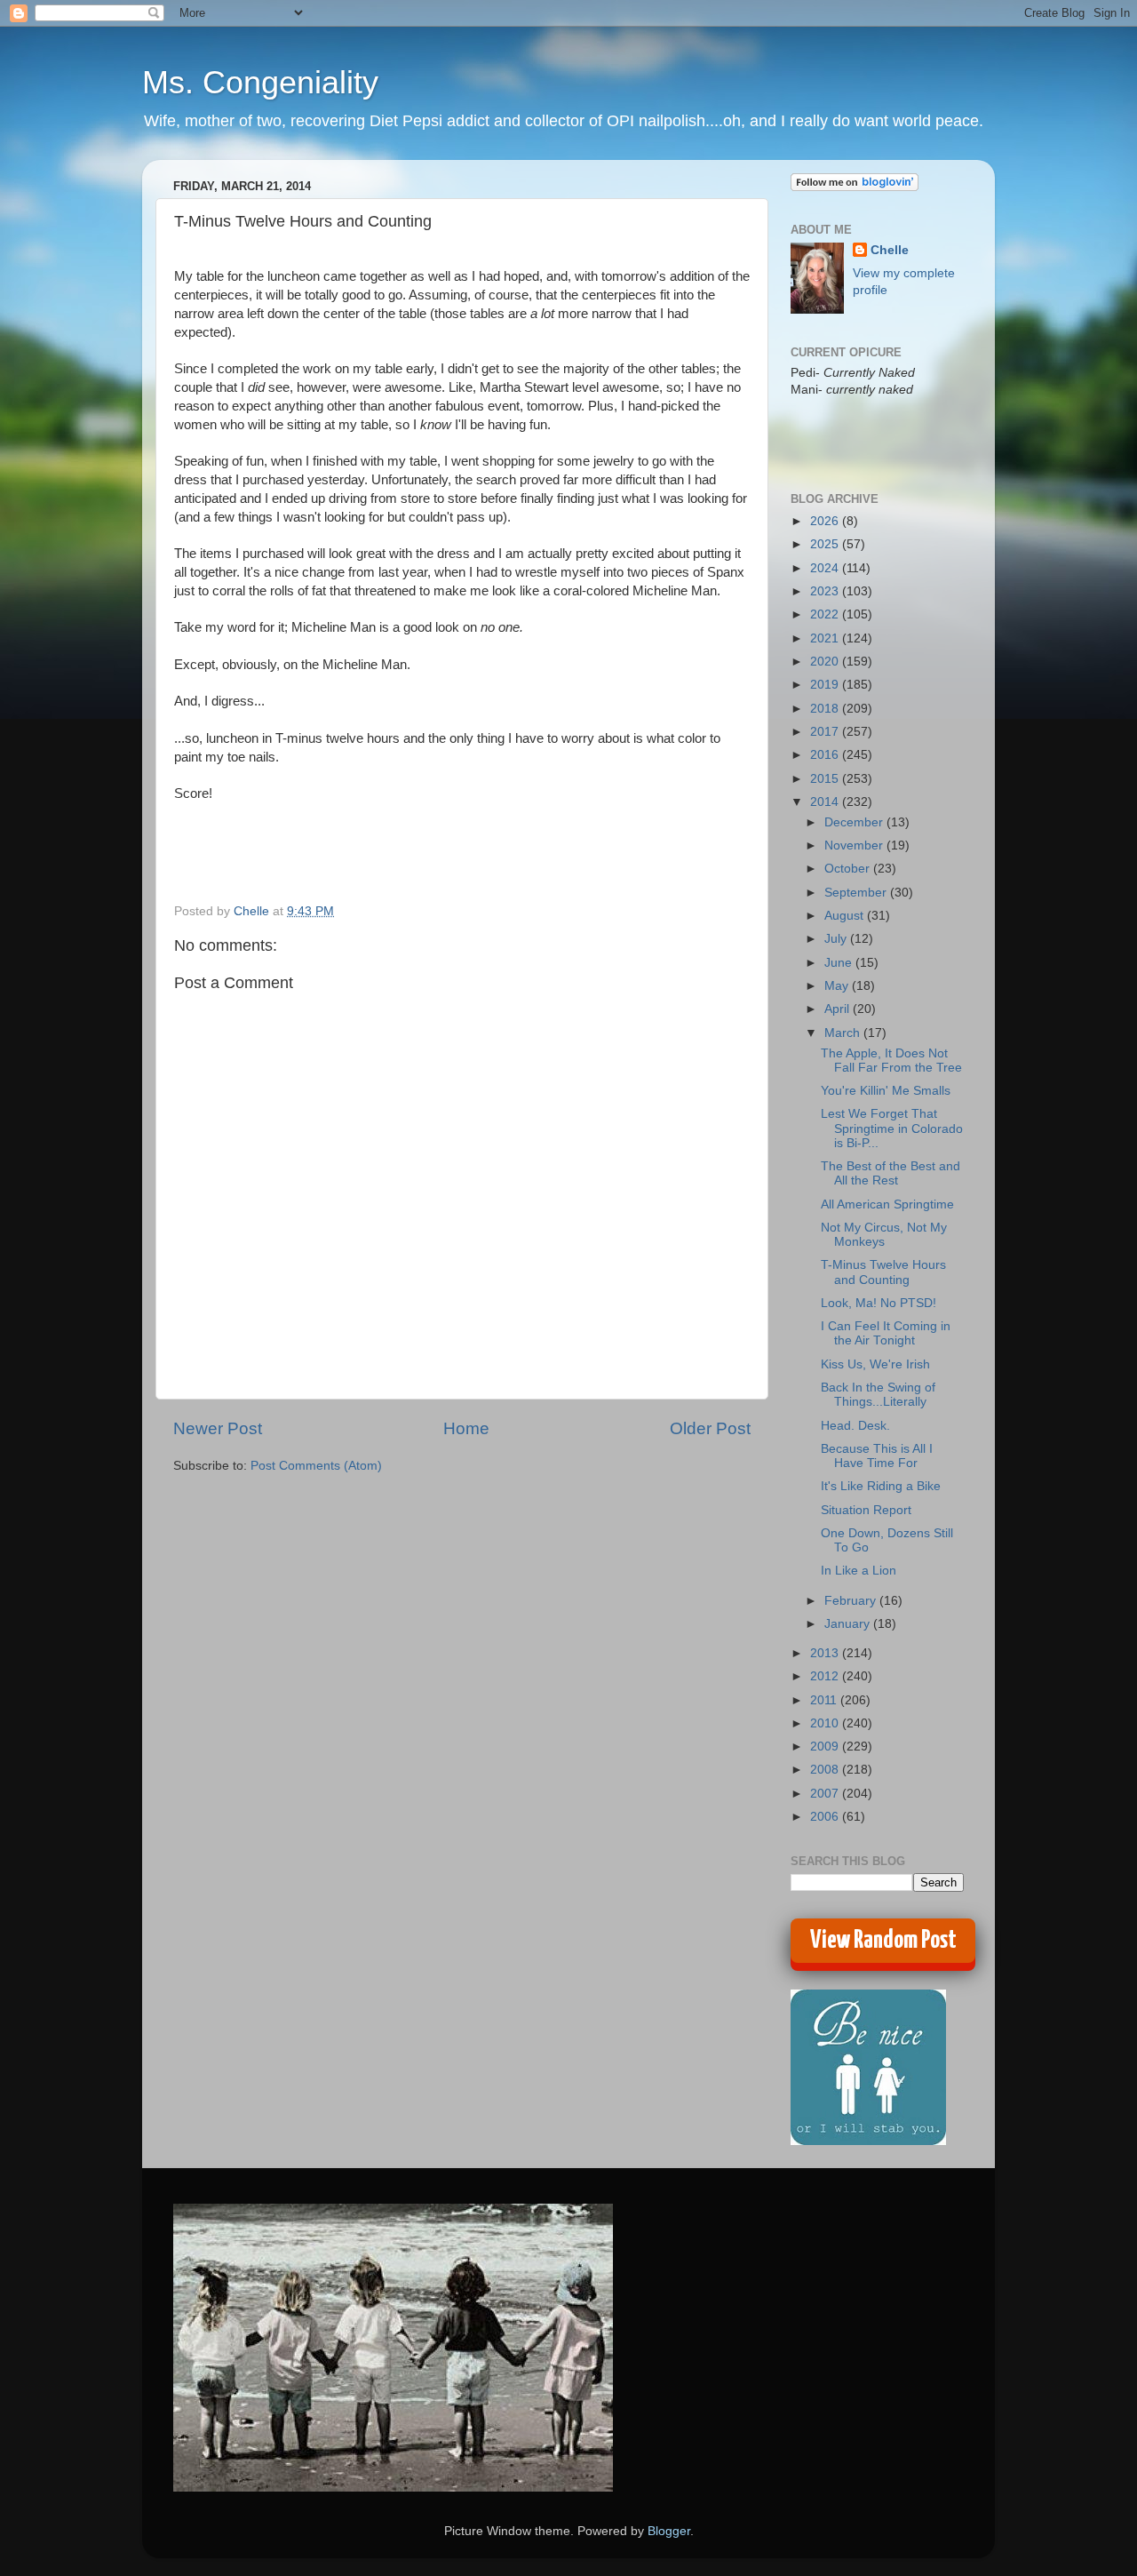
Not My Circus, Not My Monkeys (884, 1235)
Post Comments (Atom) (316, 1466)
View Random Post (883, 1941)
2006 (826, 1817)
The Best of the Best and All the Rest (891, 1173)
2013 (826, 1653)
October (849, 869)
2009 (826, 1747)
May (838, 986)
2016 (826, 755)
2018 (826, 709)
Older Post (710, 1428)
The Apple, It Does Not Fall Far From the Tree (891, 1061)
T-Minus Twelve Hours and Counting (883, 1272)
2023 (826, 591)
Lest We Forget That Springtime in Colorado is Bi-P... (892, 1128)
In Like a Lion (859, 1571)
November (855, 845)
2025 (826, 544)
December (855, 822)
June (840, 963)
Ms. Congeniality (260, 82)
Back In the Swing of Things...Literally (878, 1395)
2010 (826, 1723)
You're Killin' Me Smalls (886, 1091)
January (849, 1624)
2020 (826, 662)
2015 (826, 779)
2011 (825, 1700)
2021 (826, 638)
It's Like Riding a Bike (881, 1486)
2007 (826, 1794)
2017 (826, 732)
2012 (826, 1676)
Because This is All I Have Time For (877, 1456)
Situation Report (866, 1510)
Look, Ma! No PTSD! (879, 1303)
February (852, 1601)
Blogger (669, 2531)
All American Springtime (887, 1204)
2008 (826, 1770)
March (844, 1033)
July (837, 939)
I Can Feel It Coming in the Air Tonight (886, 1333)
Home (466, 1428)
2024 (826, 568)
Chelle (890, 250)
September (857, 893)
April (839, 1009)
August (846, 916)
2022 (826, 614)
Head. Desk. (855, 1426)
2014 (826, 802)
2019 (826, 685)
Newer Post (218, 1428)
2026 (826, 521)
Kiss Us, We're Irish (875, 1364)
